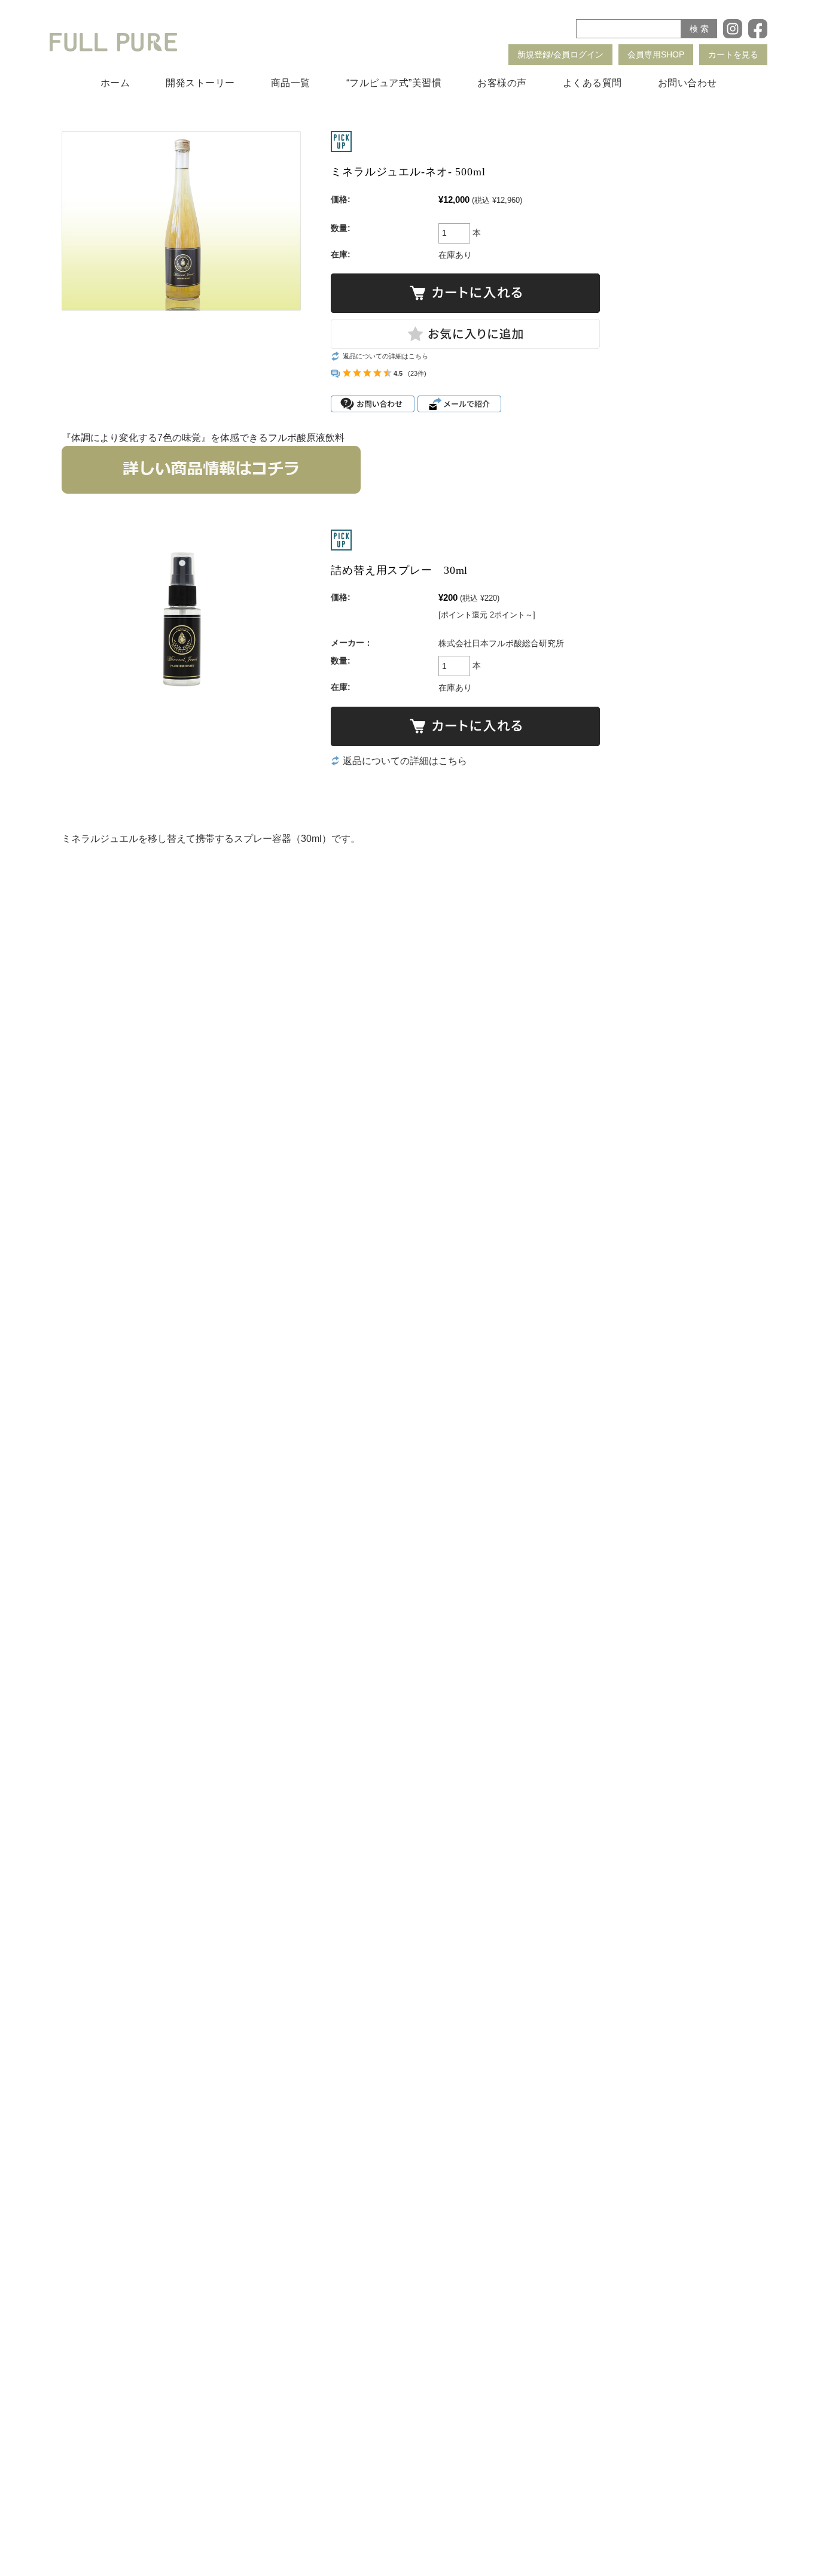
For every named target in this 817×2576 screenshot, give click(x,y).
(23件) (417, 373)
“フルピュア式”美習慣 (394, 83)
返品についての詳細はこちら (385, 356)
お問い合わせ (688, 83)
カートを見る (733, 54)
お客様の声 (502, 83)
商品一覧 (291, 83)
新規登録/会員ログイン (560, 54)
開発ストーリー (200, 83)
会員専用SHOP (656, 54)
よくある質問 (592, 83)
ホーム (115, 83)
